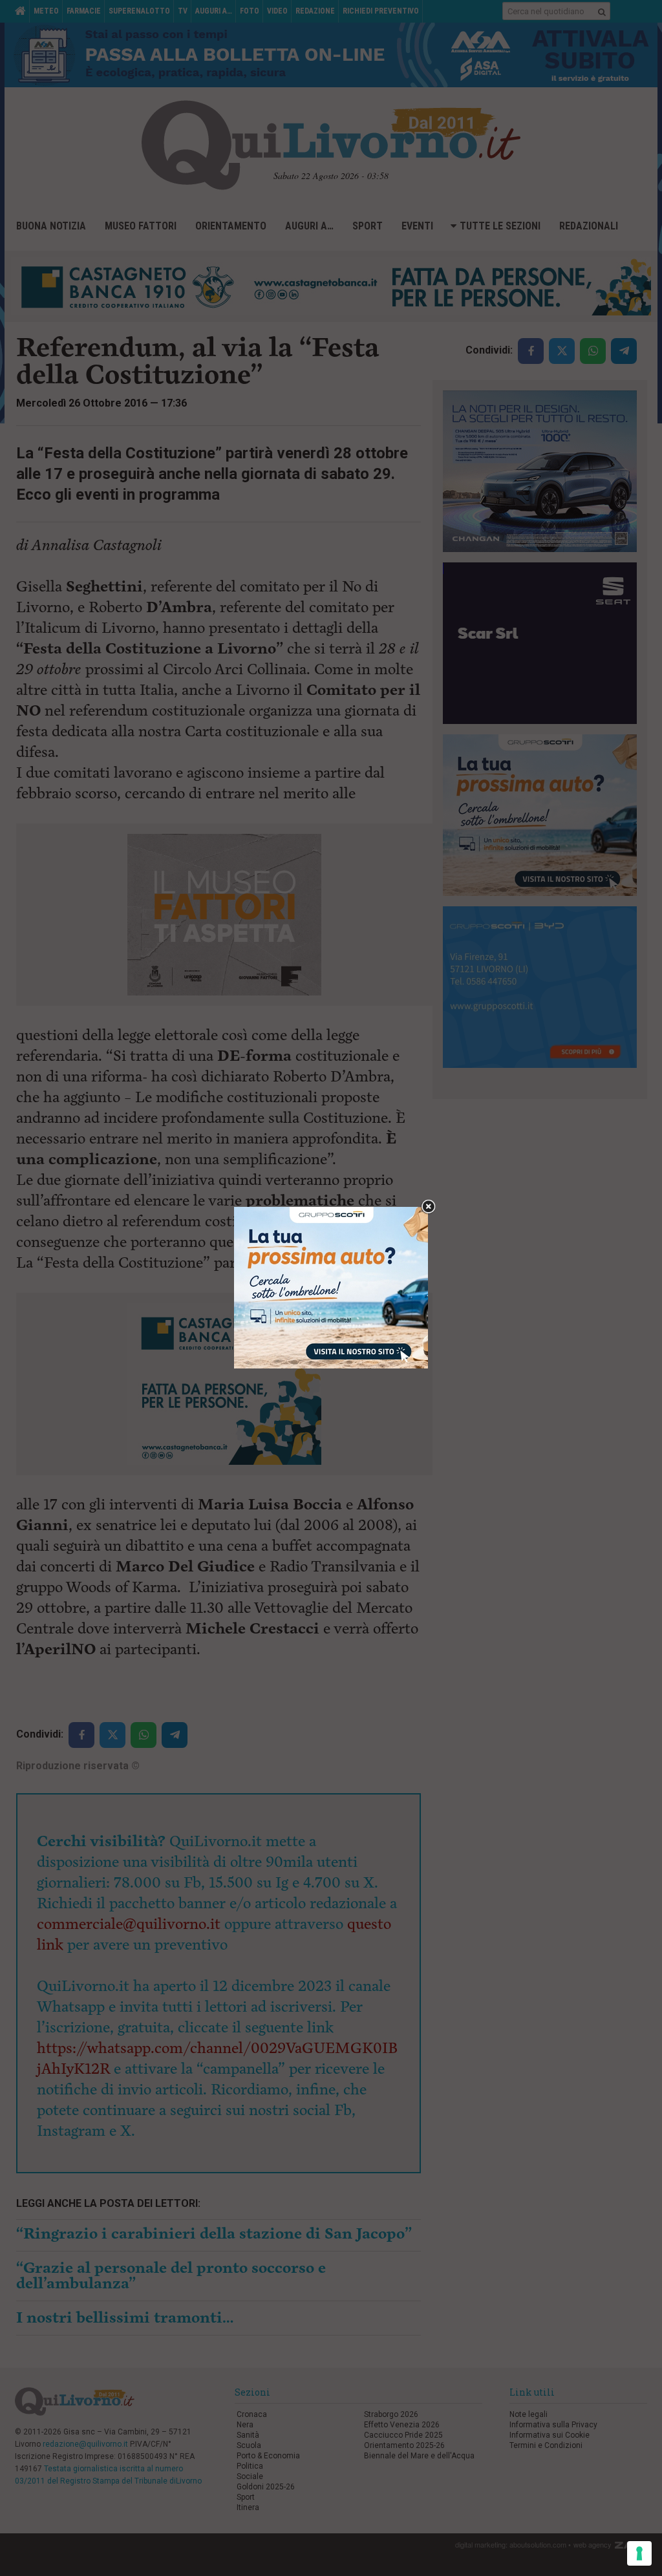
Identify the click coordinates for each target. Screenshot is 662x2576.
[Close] (428, 1207)
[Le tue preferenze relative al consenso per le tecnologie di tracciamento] (639, 2553)
